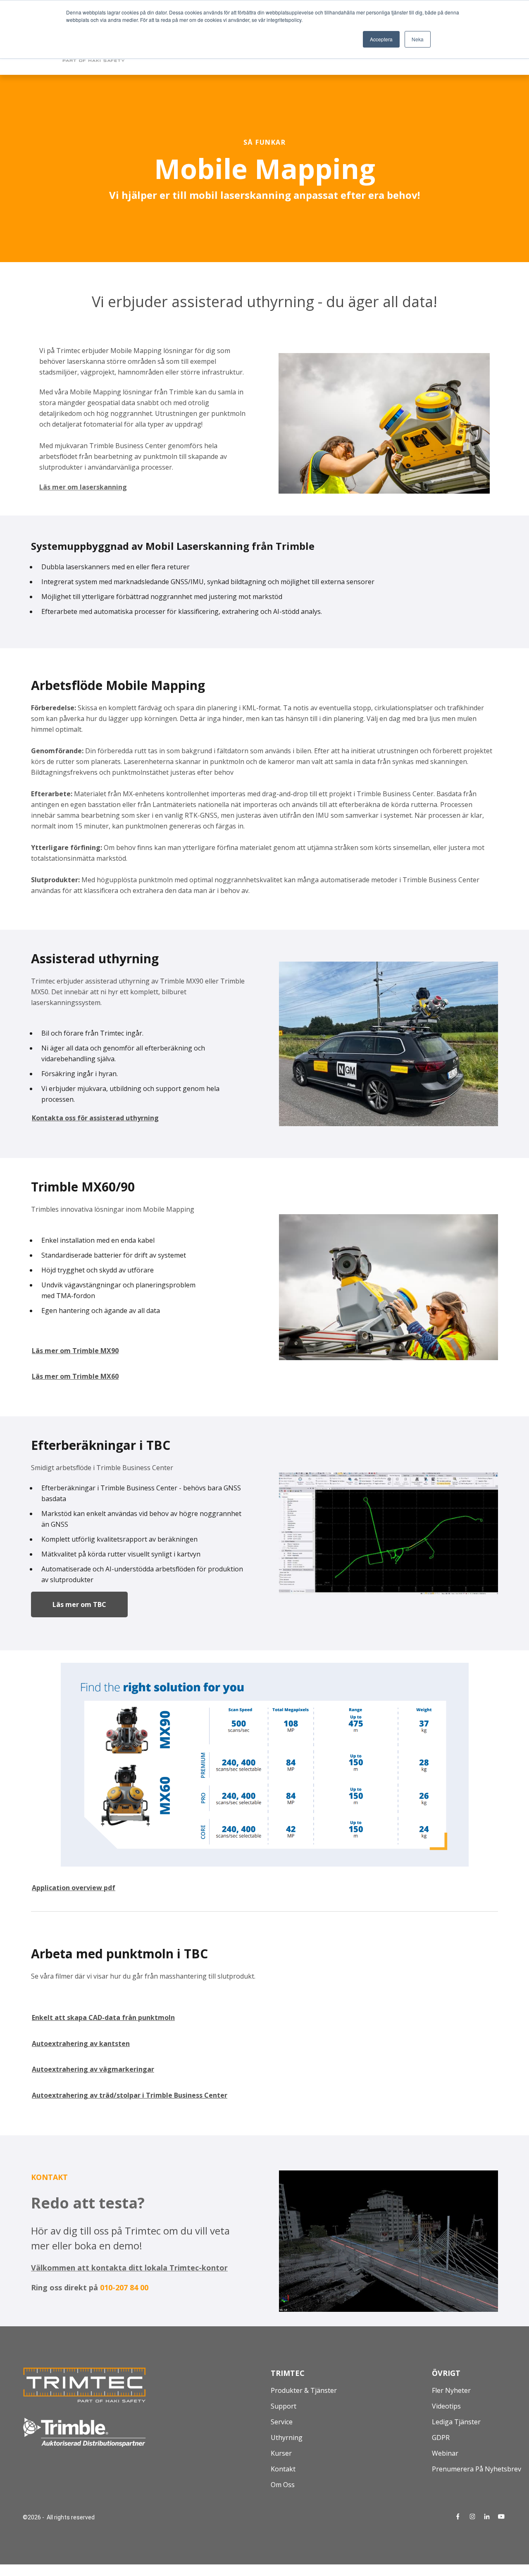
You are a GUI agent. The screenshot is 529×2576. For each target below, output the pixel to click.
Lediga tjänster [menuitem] (456, 2422)
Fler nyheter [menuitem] (451, 2390)
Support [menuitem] (284, 2406)
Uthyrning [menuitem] (287, 2438)
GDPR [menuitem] (441, 2438)
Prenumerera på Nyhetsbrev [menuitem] (477, 2469)
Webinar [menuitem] (445, 2453)
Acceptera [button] (381, 39)
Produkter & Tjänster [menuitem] (304, 2390)
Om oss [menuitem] (283, 2485)
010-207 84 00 (124, 2287)
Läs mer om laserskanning (83, 487)
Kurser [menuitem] (281, 2453)
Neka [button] (418, 39)
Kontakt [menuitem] (283, 2469)
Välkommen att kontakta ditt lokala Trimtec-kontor (129, 2268)
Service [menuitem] (282, 2422)
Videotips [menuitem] (446, 2406)
